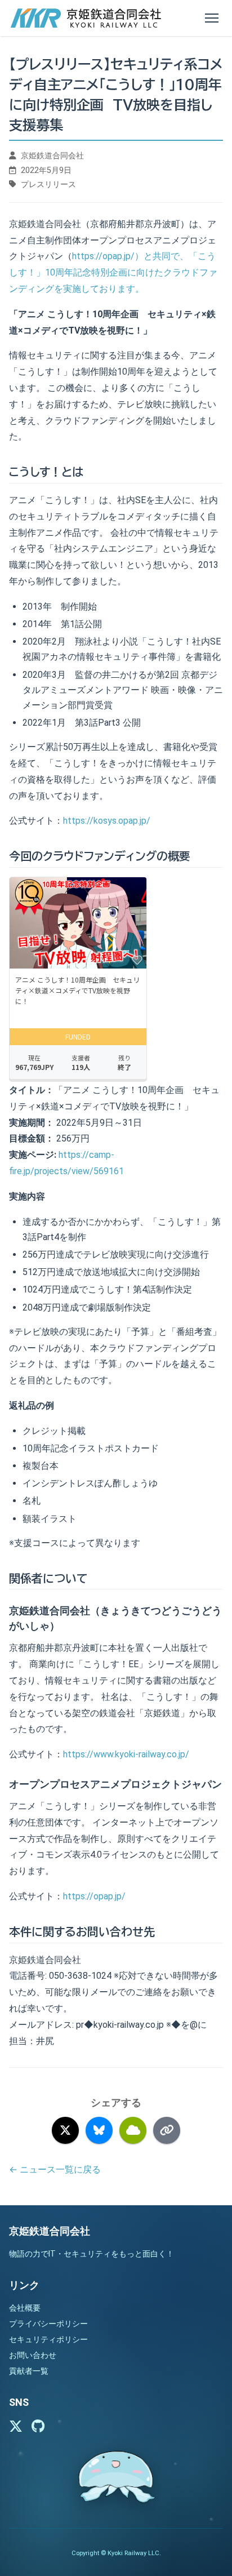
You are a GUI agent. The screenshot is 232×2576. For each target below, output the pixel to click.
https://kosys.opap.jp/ (107, 821)
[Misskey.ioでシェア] (133, 2130)
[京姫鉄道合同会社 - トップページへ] (90, 18)
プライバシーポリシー (48, 2324)
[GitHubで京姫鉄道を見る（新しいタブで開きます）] (38, 2427)
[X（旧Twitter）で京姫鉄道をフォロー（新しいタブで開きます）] (16, 2427)
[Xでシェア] (65, 2130)
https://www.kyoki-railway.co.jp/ (126, 1754)
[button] (212, 18)
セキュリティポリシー (48, 2339)
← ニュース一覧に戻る (55, 2169)
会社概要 (25, 2308)
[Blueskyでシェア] (99, 2130)
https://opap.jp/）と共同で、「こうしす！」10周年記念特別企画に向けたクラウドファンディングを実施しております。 (113, 272)
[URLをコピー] (167, 2130)
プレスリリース (48, 185)
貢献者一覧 (29, 2371)
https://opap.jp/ (94, 1896)
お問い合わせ (33, 2355)
